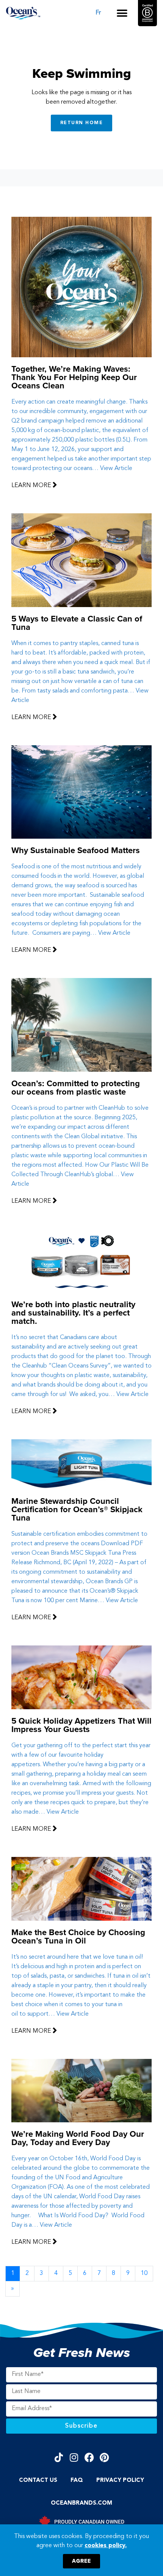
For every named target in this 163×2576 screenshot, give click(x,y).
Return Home (82, 123)
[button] (122, 13)
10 (144, 2273)
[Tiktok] (59, 2457)
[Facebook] (89, 2457)
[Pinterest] (104, 2457)
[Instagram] (74, 2457)
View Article (116, 469)
